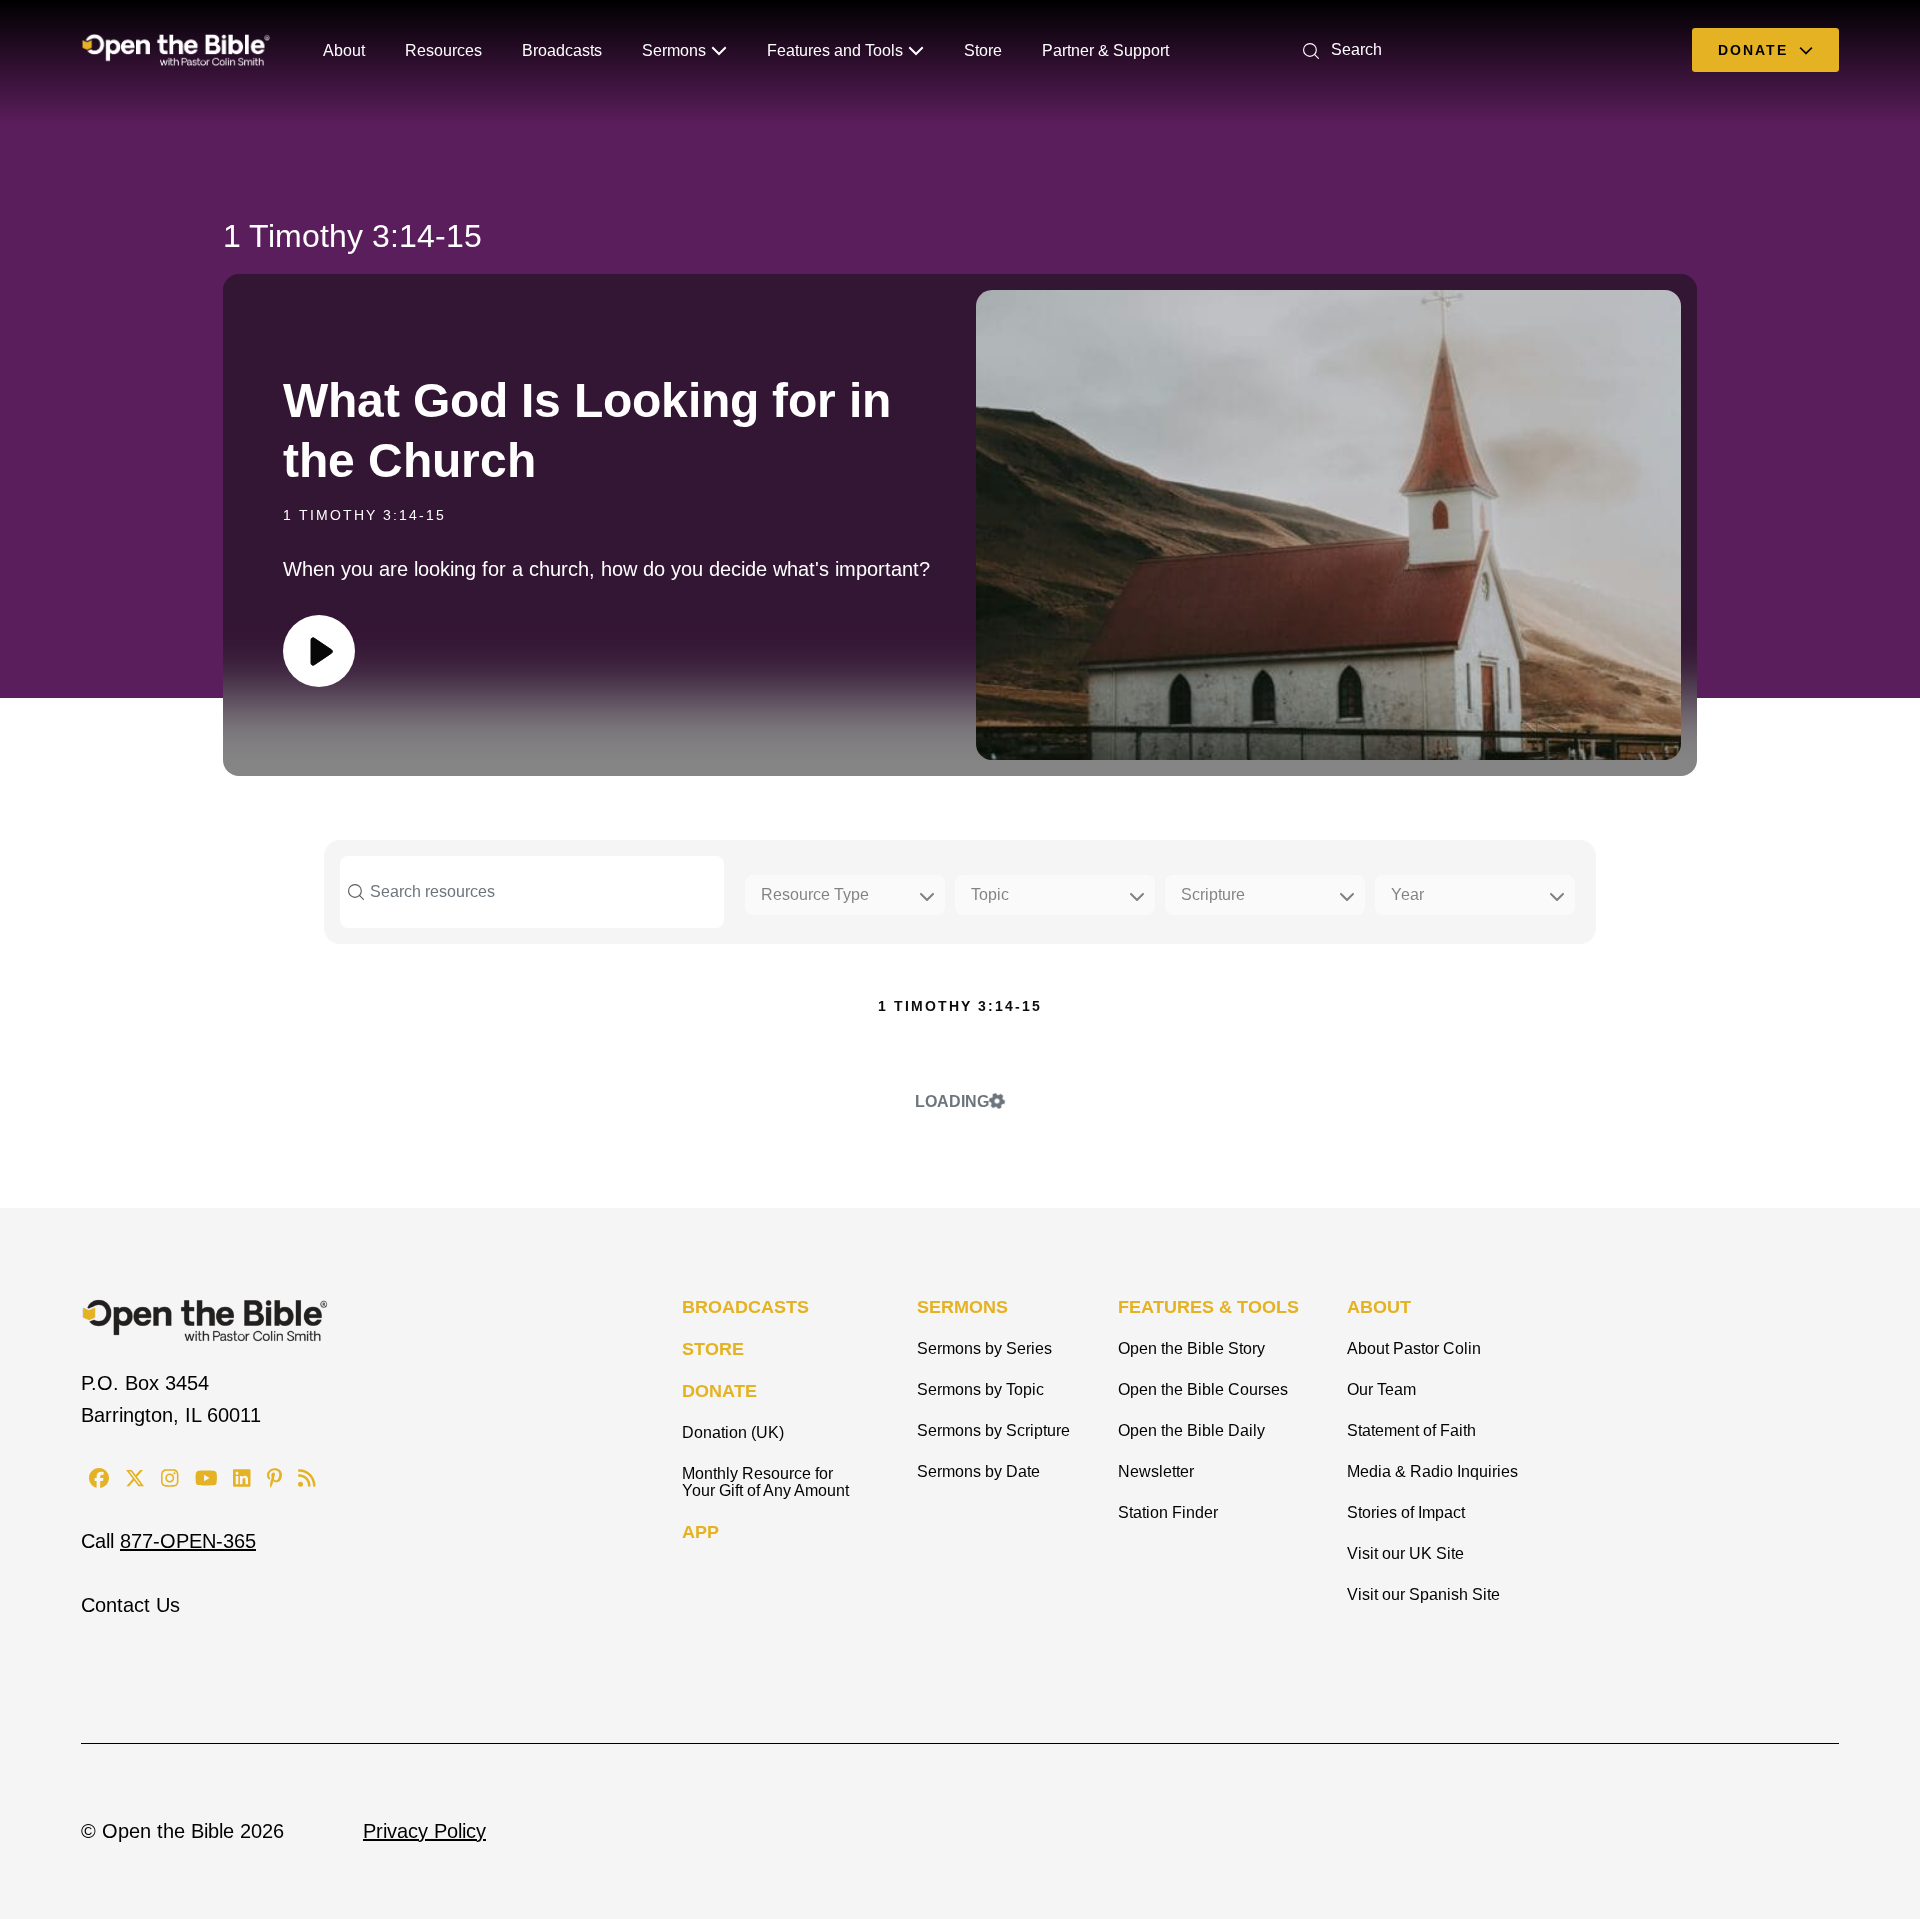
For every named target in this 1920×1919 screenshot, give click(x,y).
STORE (713, 1349)
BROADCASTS (745, 1307)
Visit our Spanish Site (1423, 1594)
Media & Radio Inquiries (1432, 1471)
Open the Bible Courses (1203, 1389)
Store (983, 50)
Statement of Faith (1411, 1430)
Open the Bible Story (1191, 1348)
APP (700, 1532)
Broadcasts (562, 50)
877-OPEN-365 (188, 1541)
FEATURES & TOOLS (1208, 1307)
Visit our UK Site (1405, 1553)
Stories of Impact (1406, 1512)
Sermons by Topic (980, 1389)
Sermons (674, 50)
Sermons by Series (984, 1348)
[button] (1338, 49)
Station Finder (1168, 1512)
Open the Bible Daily (1191, 1430)
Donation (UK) (733, 1432)
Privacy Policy (424, 1831)
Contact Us (130, 1605)
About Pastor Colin (1414, 1348)
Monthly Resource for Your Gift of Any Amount (765, 1482)
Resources (443, 50)
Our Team (1381, 1389)
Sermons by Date (978, 1471)
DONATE (719, 1391)
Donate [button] (1756, 50)
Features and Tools (835, 50)
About (344, 50)
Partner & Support (1105, 50)
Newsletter (1156, 1471)
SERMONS (962, 1307)
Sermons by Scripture (993, 1430)
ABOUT (1379, 1307)
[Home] (176, 50)
